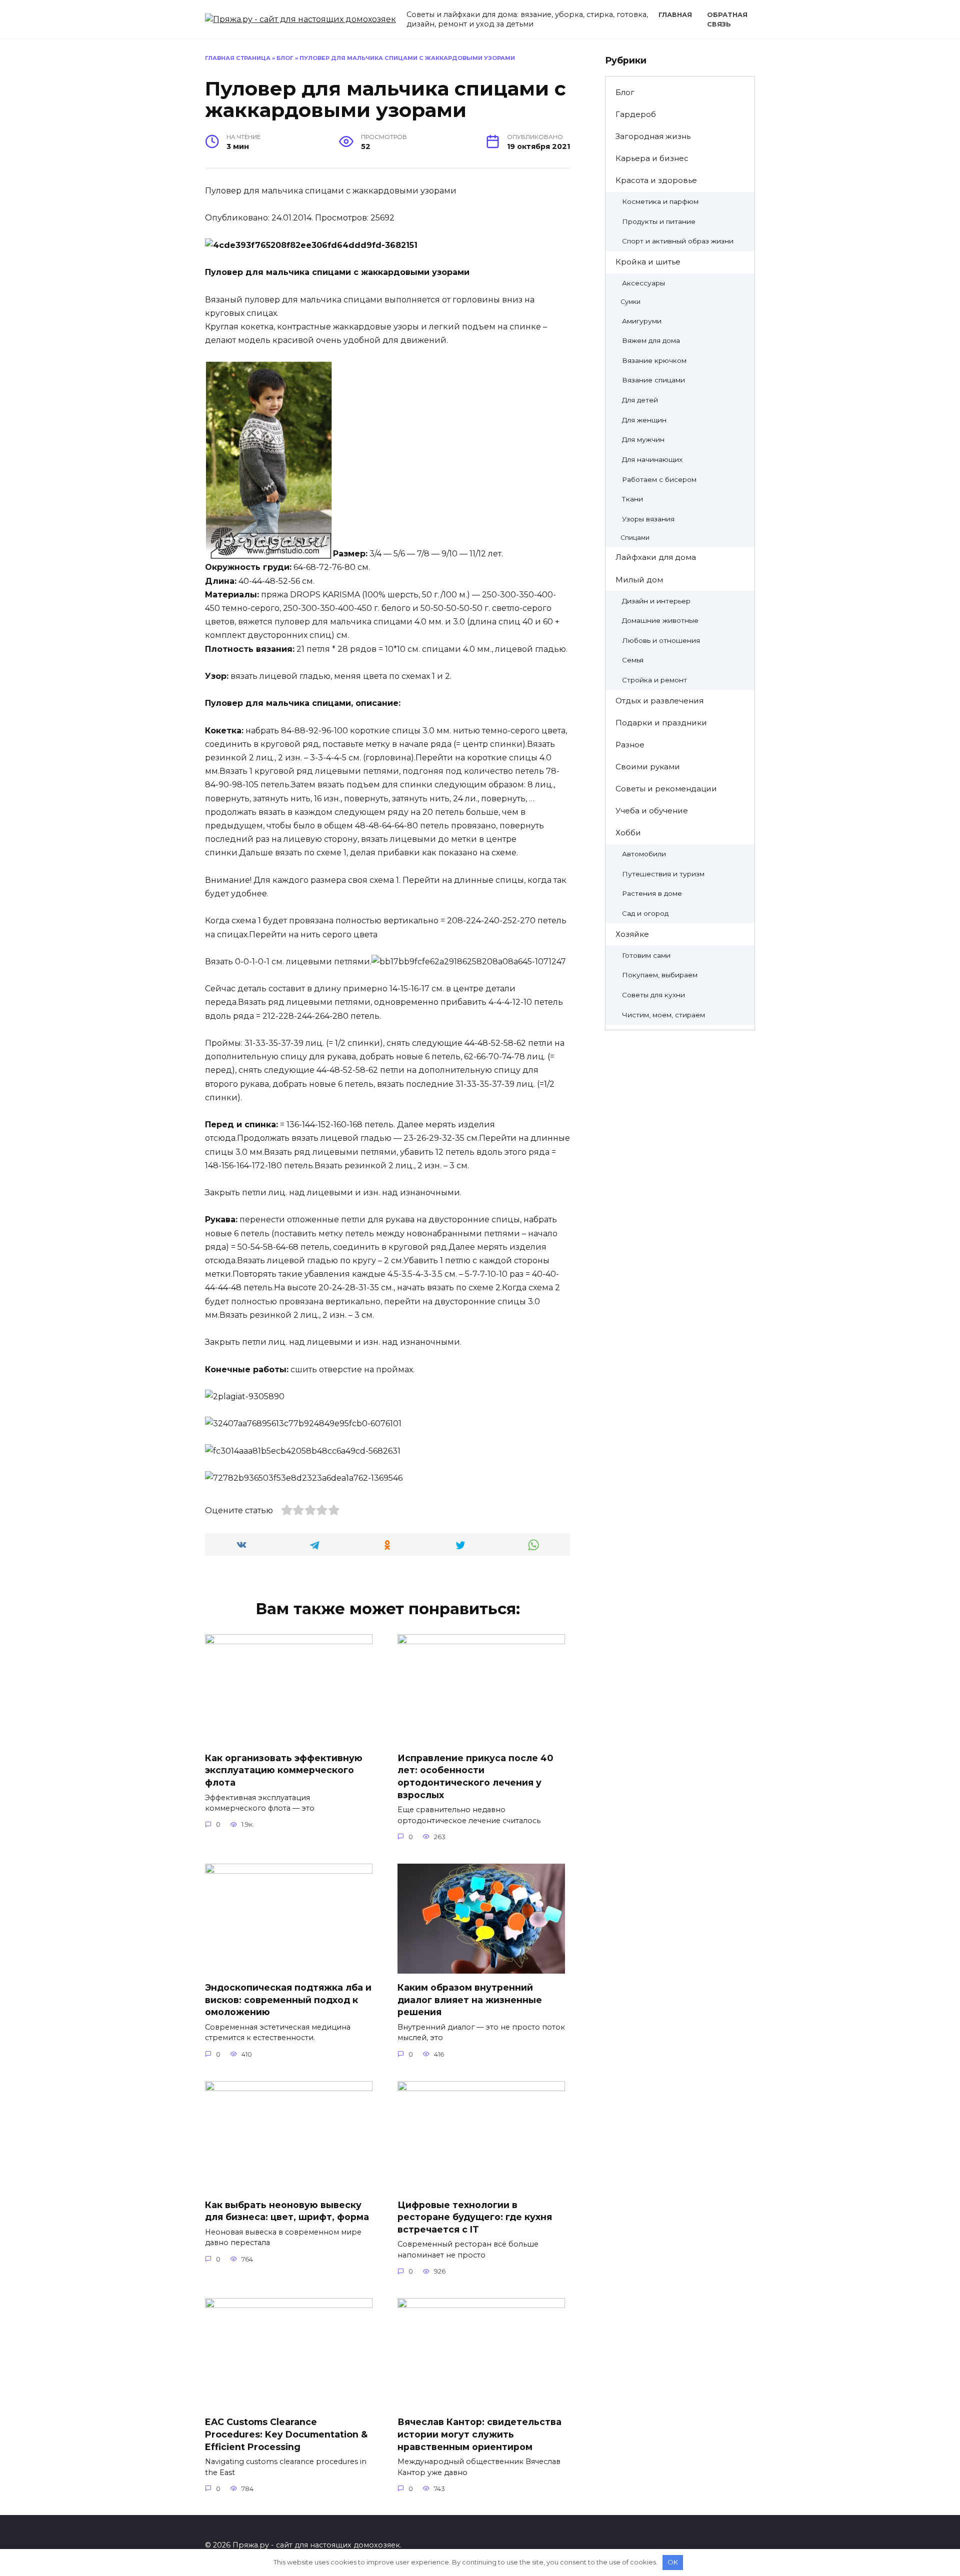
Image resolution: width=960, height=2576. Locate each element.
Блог (285, 58)
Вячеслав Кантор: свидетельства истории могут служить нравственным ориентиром (479, 2434)
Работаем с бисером (659, 479)
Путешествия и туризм (663, 874)
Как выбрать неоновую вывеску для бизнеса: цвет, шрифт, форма (287, 2211)
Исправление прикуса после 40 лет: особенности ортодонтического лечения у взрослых (475, 1776)
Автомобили (644, 854)
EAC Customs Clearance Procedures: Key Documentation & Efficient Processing (286, 2434)
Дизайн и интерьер (656, 601)
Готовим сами (646, 955)
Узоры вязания (648, 519)
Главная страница (238, 58)
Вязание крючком (654, 360)
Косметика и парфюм (660, 201)
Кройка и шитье (648, 262)
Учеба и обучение (652, 811)
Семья (633, 660)
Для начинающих (652, 459)
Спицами (635, 538)
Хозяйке (632, 934)
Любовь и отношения (661, 640)
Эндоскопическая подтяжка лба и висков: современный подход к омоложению (288, 2000)
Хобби (628, 833)
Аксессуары (643, 283)
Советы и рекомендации (666, 789)
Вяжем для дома (651, 340)
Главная (675, 15)
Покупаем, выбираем (660, 975)
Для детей (640, 400)
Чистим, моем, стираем (663, 1015)
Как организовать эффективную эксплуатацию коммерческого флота (284, 1770)
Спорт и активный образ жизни (678, 241)
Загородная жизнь (653, 136)
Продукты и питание (659, 221)
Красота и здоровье (656, 180)
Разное (630, 745)
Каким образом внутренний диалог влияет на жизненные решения (470, 2000)
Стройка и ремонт (654, 680)
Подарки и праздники (661, 723)
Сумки (630, 302)
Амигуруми (642, 321)
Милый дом (639, 580)
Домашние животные (660, 620)
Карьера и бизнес (652, 158)
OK (673, 2562)
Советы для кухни (653, 995)
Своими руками (648, 767)
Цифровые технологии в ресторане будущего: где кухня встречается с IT (475, 2217)
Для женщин (644, 420)
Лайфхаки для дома (656, 557)
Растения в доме (652, 893)
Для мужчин (643, 439)
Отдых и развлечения (659, 701)
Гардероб (636, 114)
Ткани (632, 499)
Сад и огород (645, 913)
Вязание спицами (653, 380)
